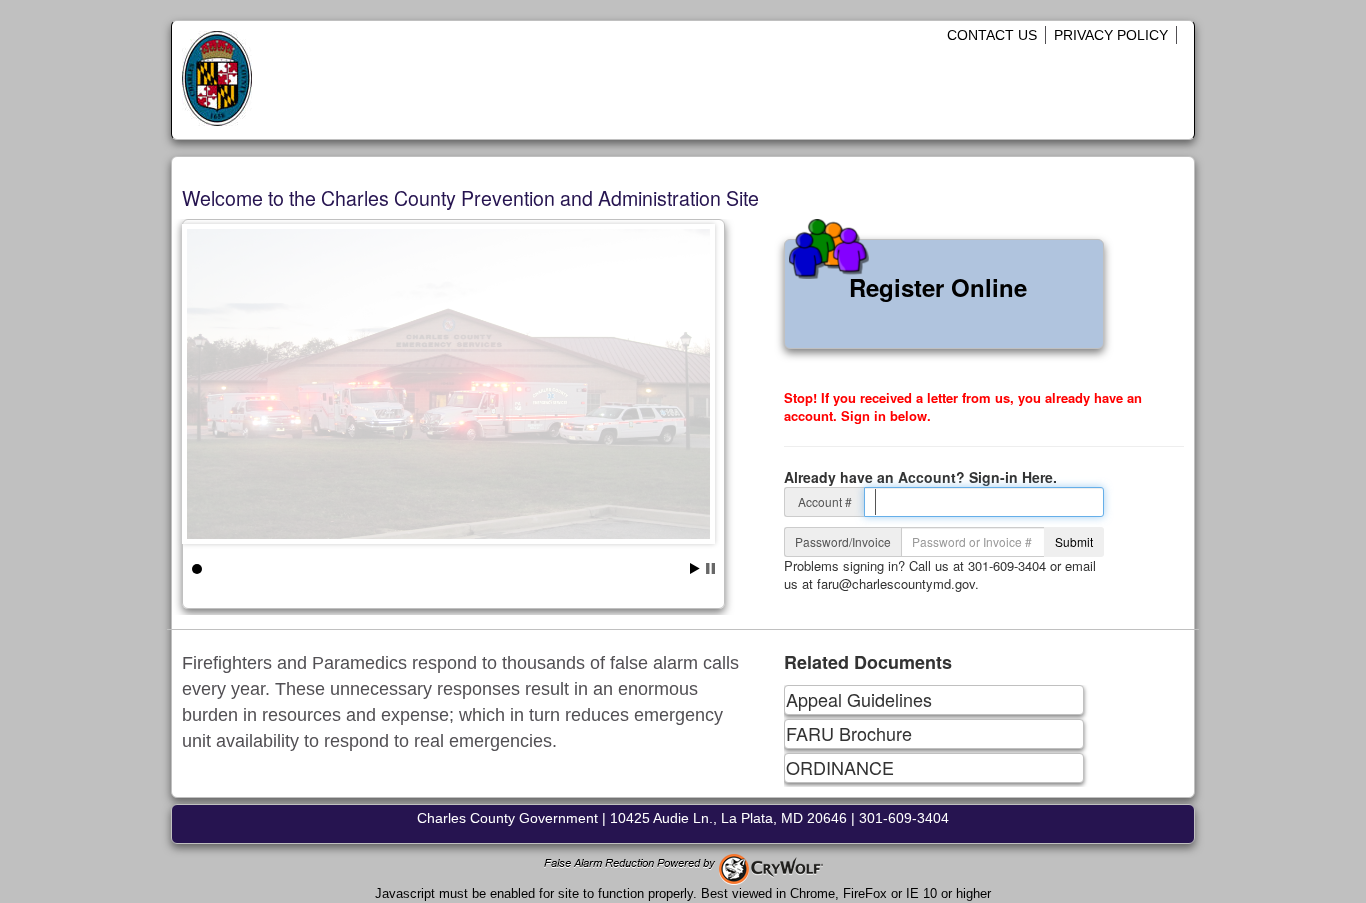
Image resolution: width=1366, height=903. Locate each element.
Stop (710, 568)
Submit (1074, 541)
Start (695, 568)
